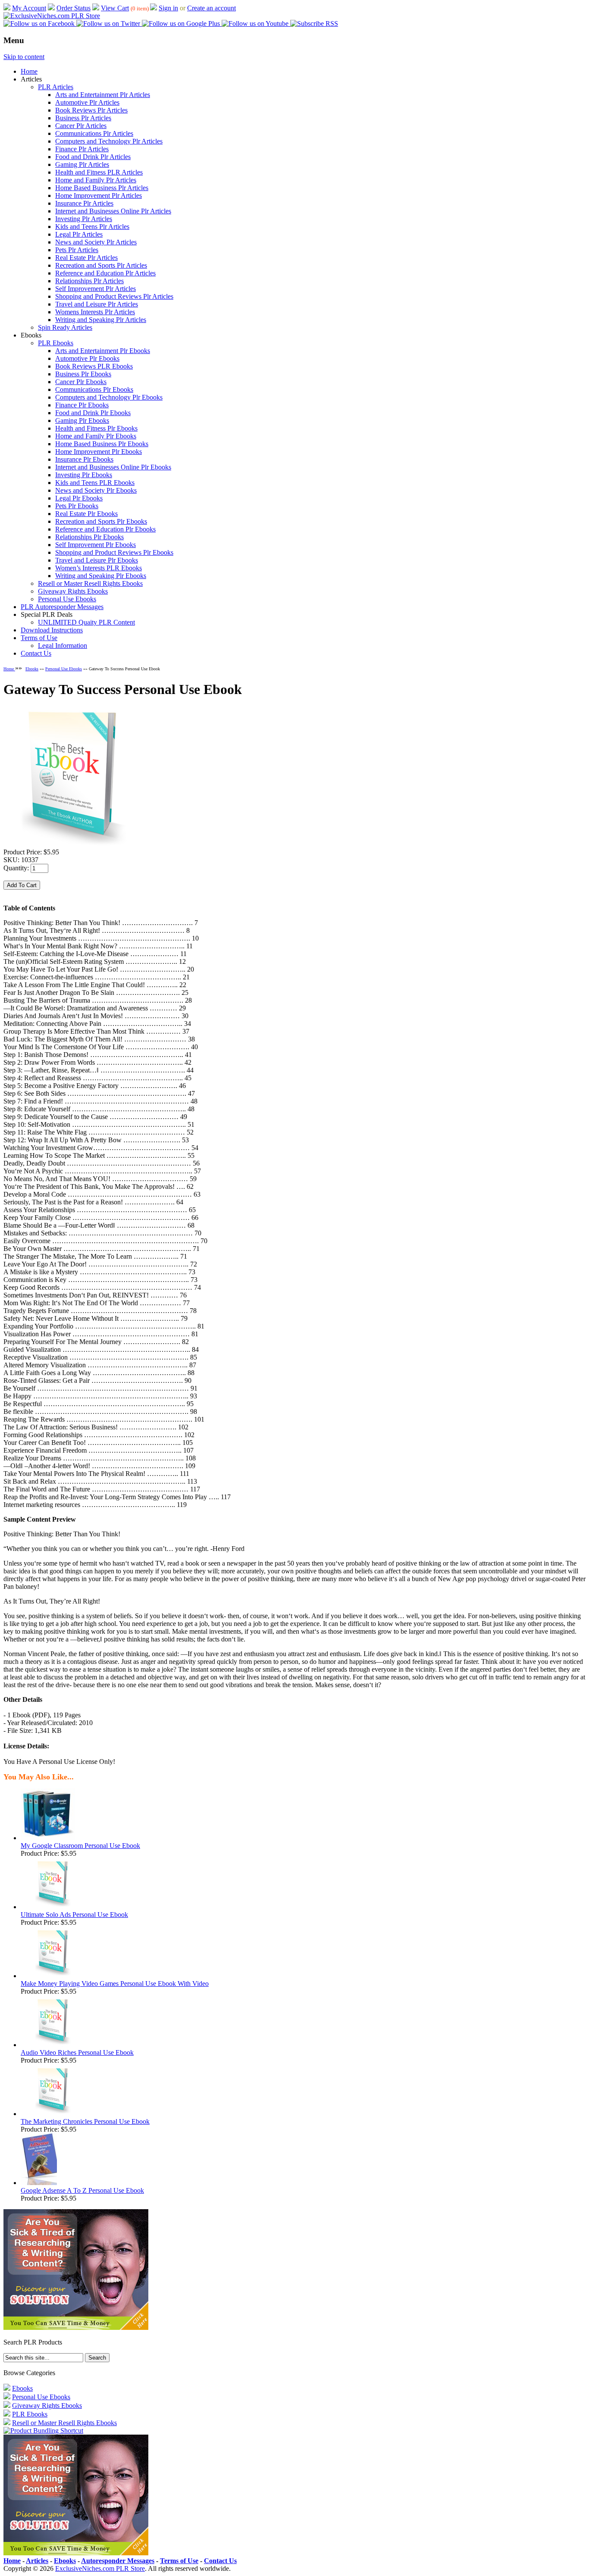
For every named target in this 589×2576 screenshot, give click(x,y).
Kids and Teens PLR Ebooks (95, 483)
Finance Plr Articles (82, 149)
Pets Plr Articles (77, 250)
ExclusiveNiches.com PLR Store (100, 2568)
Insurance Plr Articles (84, 203)
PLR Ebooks (56, 343)
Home (29, 71)
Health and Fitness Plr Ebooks (96, 428)
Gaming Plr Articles (82, 164)
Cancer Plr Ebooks (81, 382)
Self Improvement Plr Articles (96, 289)
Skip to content (24, 57)
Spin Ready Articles (65, 327)
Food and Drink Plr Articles (93, 157)
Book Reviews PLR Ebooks (94, 366)
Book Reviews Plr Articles (91, 110)
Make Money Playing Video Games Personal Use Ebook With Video (115, 1984)
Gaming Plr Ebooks (82, 420)
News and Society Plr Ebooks (96, 490)
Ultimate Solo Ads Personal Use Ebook (74, 1915)
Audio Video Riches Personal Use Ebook (77, 2052)
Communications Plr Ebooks (94, 389)
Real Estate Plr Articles (86, 258)
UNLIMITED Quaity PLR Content (86, 622)
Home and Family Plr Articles (96, 180)
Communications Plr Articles (94, 133)
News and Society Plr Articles (96, 242)
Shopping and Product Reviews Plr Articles (114, 296)
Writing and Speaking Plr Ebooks (101, 576)
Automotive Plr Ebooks (87, 358)
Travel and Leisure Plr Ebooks (97, 560)
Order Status (74, 8)
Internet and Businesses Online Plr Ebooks (113, 467)
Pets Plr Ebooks (77, 506)
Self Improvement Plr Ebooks (96, 545)
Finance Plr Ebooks (82, 405)
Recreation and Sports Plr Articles (101, 265)
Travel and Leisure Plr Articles (97, 304)
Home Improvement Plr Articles (99, 195)
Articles (37, 2561)
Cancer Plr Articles (81, 126)
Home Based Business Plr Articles (102, 188)
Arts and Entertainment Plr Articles (103, 95)
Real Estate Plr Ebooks (86, 514)
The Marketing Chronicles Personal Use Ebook (85, 2121)
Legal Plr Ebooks (79, 498)
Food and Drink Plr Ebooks (93, 413)
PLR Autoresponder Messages (62, 607)
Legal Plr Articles (79, 234)
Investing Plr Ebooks (84, 475)
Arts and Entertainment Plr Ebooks (103, 351)
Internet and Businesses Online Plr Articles (113, 211)
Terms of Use (39, 638)
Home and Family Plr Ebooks (96, 436)
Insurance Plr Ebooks (84, 459)
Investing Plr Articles (84, 219)
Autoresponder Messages (118, 2561)
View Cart (115, 8)
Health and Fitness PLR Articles (99, 172)
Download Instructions (52, 630)
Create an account (211, 8)
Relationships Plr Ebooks (89, 537)
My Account (29, 8)
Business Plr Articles (83, 118)
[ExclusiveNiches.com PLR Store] (52, 16)
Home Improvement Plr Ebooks (99, 452)
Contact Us (36, 653)
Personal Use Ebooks (67, 599)
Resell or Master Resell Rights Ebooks (90, 583)
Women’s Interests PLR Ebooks (99, 568)
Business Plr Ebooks (83, 374)
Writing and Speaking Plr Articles (101, 320)
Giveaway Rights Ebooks (73, 591)
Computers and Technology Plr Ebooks (109, 397)
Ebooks (32, 669)
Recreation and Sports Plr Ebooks (101, 521)
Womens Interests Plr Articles (95, 312)
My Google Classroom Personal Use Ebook (80, 1846)
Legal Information (63, 646)
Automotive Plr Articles (87, 102)
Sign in (168, 8)
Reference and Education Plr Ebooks (105, 529)
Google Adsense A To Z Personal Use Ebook (82, 2190)
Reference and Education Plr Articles (105, 273)
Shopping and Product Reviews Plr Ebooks (114, 552)
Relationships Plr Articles (89, 281)
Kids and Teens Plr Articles (92, 227)
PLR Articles (56, 87)
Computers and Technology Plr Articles (109, 141)
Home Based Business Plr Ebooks (102, 444)
